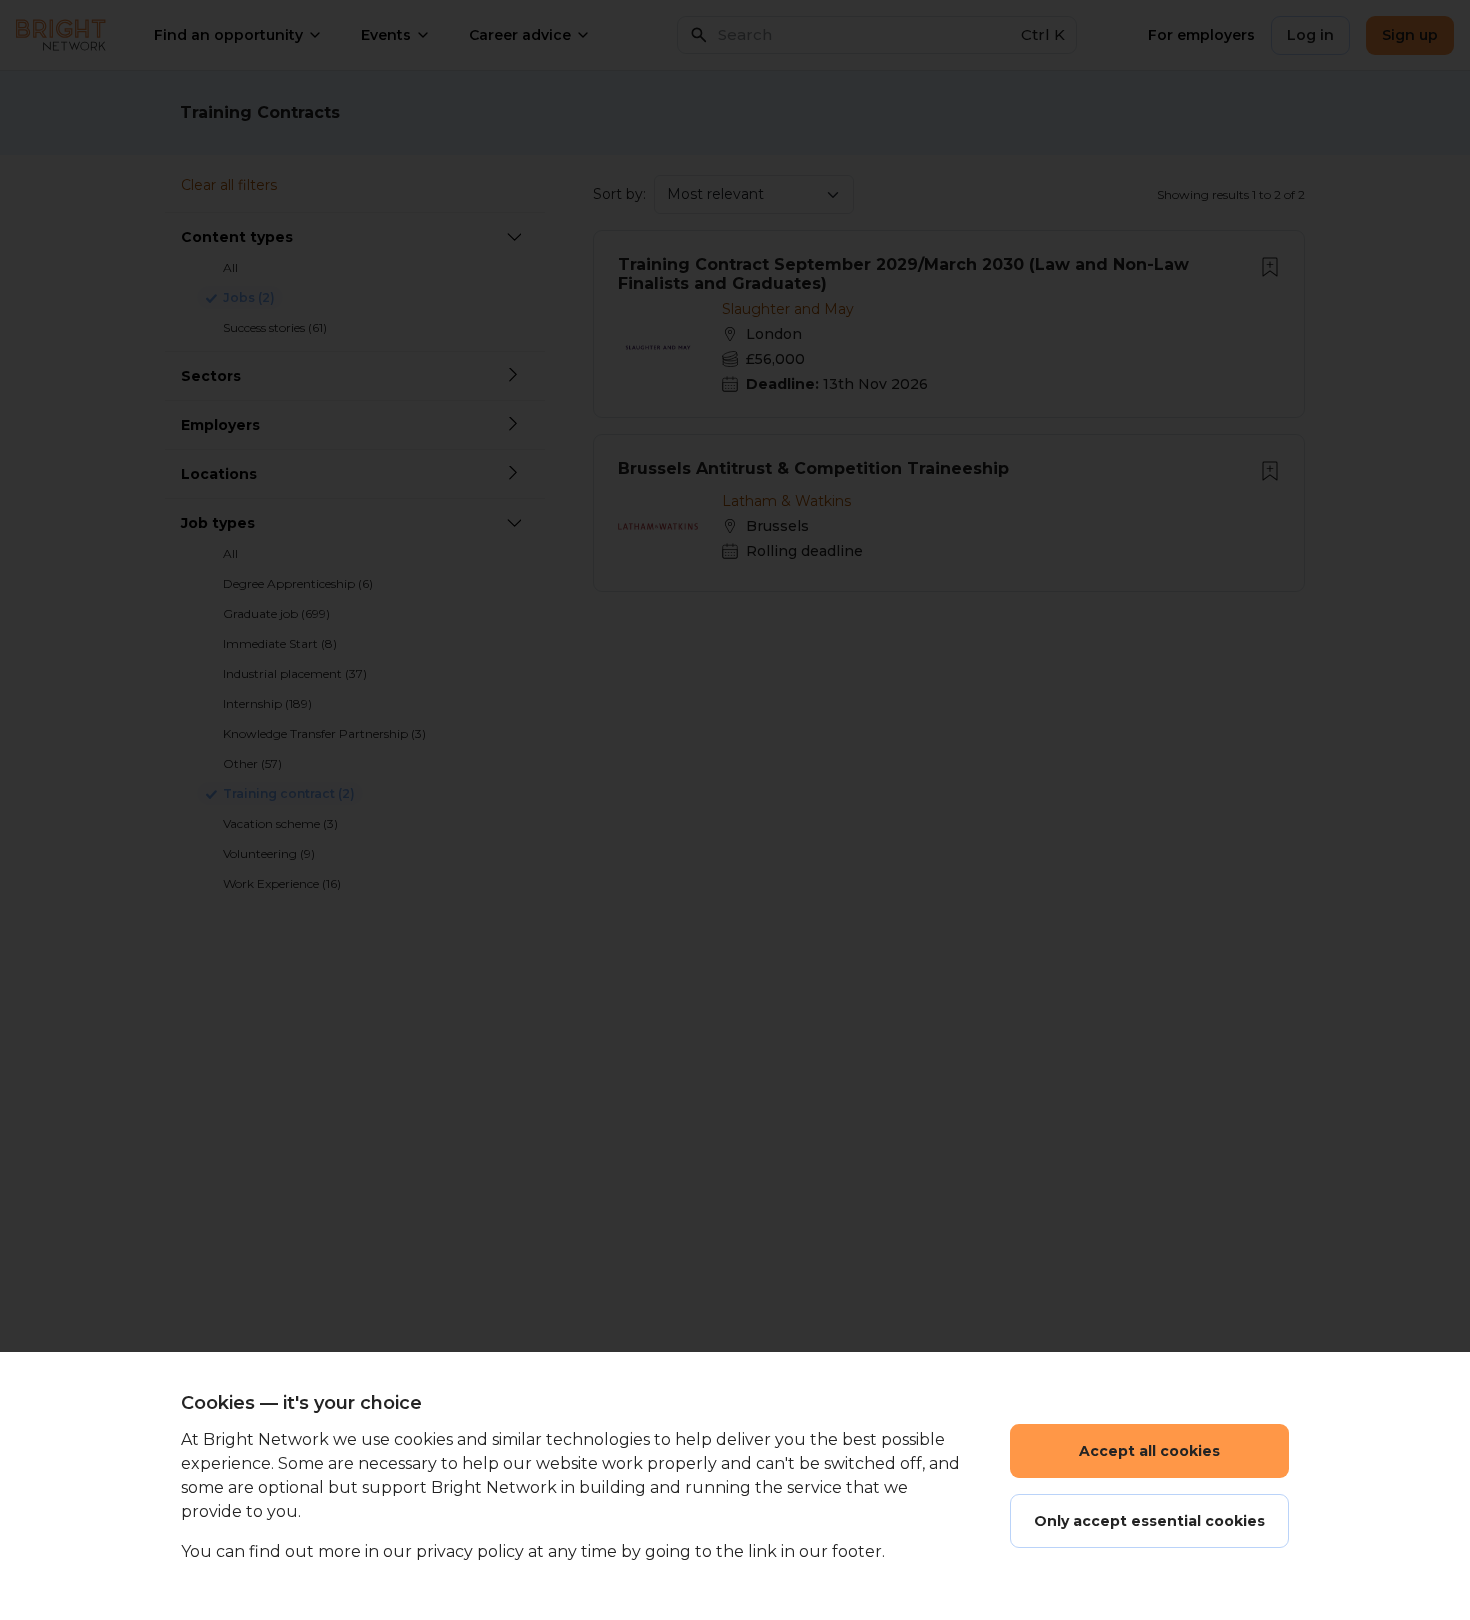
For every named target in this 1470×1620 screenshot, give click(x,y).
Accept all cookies (1149, 1451)
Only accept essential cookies (1149, 1521)
